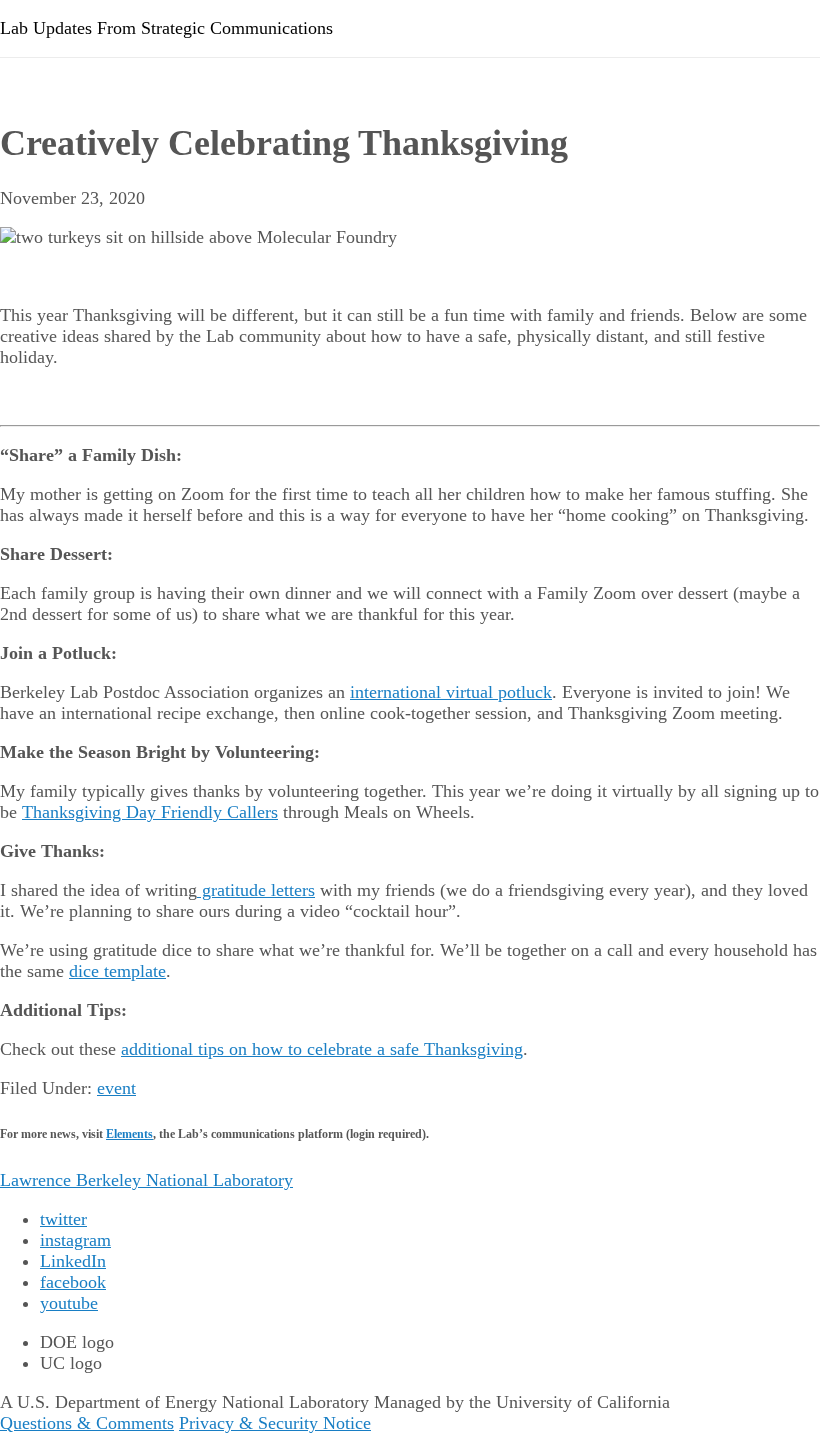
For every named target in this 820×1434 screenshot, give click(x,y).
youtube (69, 1303)
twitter (63, 1219)
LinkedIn (73, 1261)
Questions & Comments (87, 1423)
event (116, 1088)
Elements (129, 1134)
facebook (73, 1282)
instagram (75, 1240)
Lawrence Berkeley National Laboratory (146, 1180)
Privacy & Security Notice (275, 1423)
